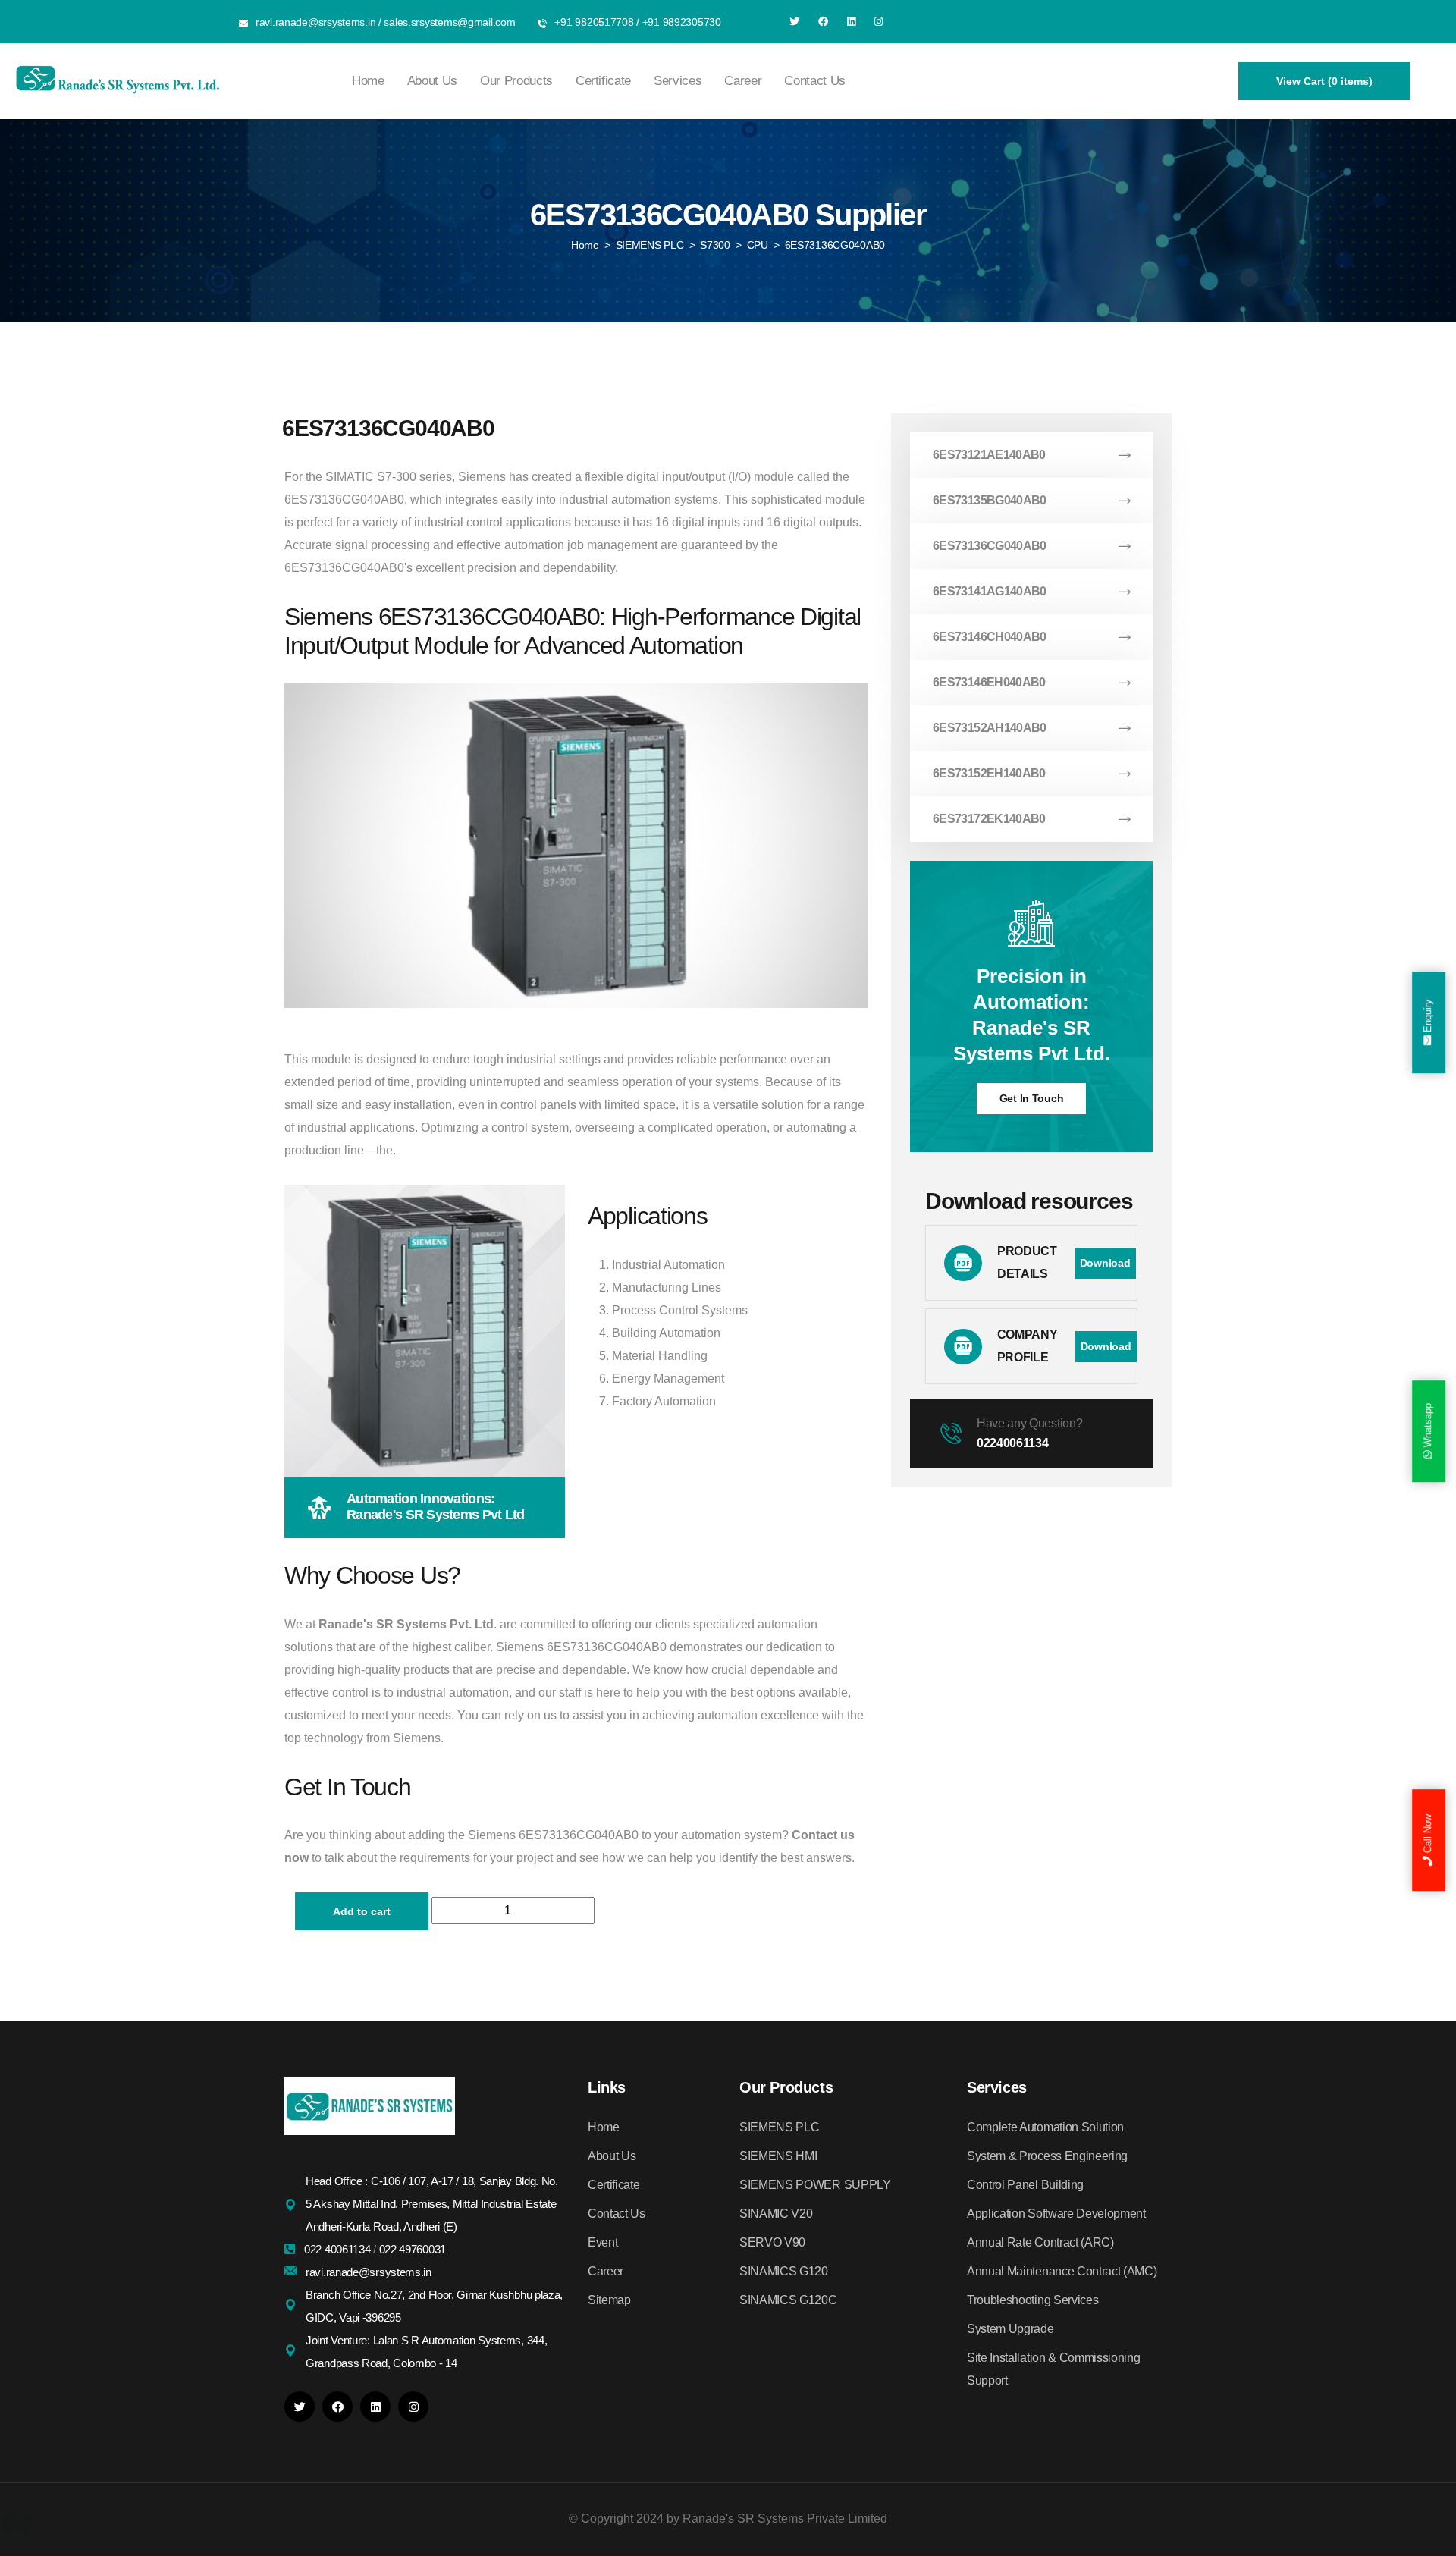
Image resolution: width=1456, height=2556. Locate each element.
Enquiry (1428, 1018)
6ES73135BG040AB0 (990, 500)
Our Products (516, 81)
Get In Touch (1032, 1098)
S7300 (715, 245)
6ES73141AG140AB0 (990, 591)
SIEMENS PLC (650, 245)
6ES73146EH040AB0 (989, 682)
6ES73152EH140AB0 (989, 773)
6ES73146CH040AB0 (990, 637)
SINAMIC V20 (776, 2214)
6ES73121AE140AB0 (989, 455)
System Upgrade (1010, 2329)
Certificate (603, 81)
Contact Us (815, 81)
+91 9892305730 (682, 22)
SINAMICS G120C (788, 2300)
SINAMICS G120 (784, 2271)
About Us (432, 81)
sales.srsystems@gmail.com (449, 22)
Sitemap (609, 2300)
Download (1105, 1263)
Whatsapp (1428, 1427)
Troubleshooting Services (1032, 2300)
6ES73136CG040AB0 (990, 546)
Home (368, 81)
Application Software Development (1056, 2214)
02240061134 (1012, 1443)
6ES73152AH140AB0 (990, 728)
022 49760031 (413, 2249)
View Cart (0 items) (1324, 81)
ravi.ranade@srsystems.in (315, 22)
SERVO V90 (772, 2242)
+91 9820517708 (594, 22)
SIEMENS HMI (778, 2156)
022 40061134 (339, 2249)
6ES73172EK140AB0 (989, 819)
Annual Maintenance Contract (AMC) (1062, 2271)
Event (602, 2242)
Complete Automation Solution (1045, 2127)
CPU (758, 245)
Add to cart (362, 1911)
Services (678, 81)
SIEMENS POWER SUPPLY (815, 2185)
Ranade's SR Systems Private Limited (785, 2518)
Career (743, 81)
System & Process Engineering (1047, 2156)
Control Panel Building (1025, 2185)
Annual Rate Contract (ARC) (1040, 2242)
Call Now (1428, 1835)
